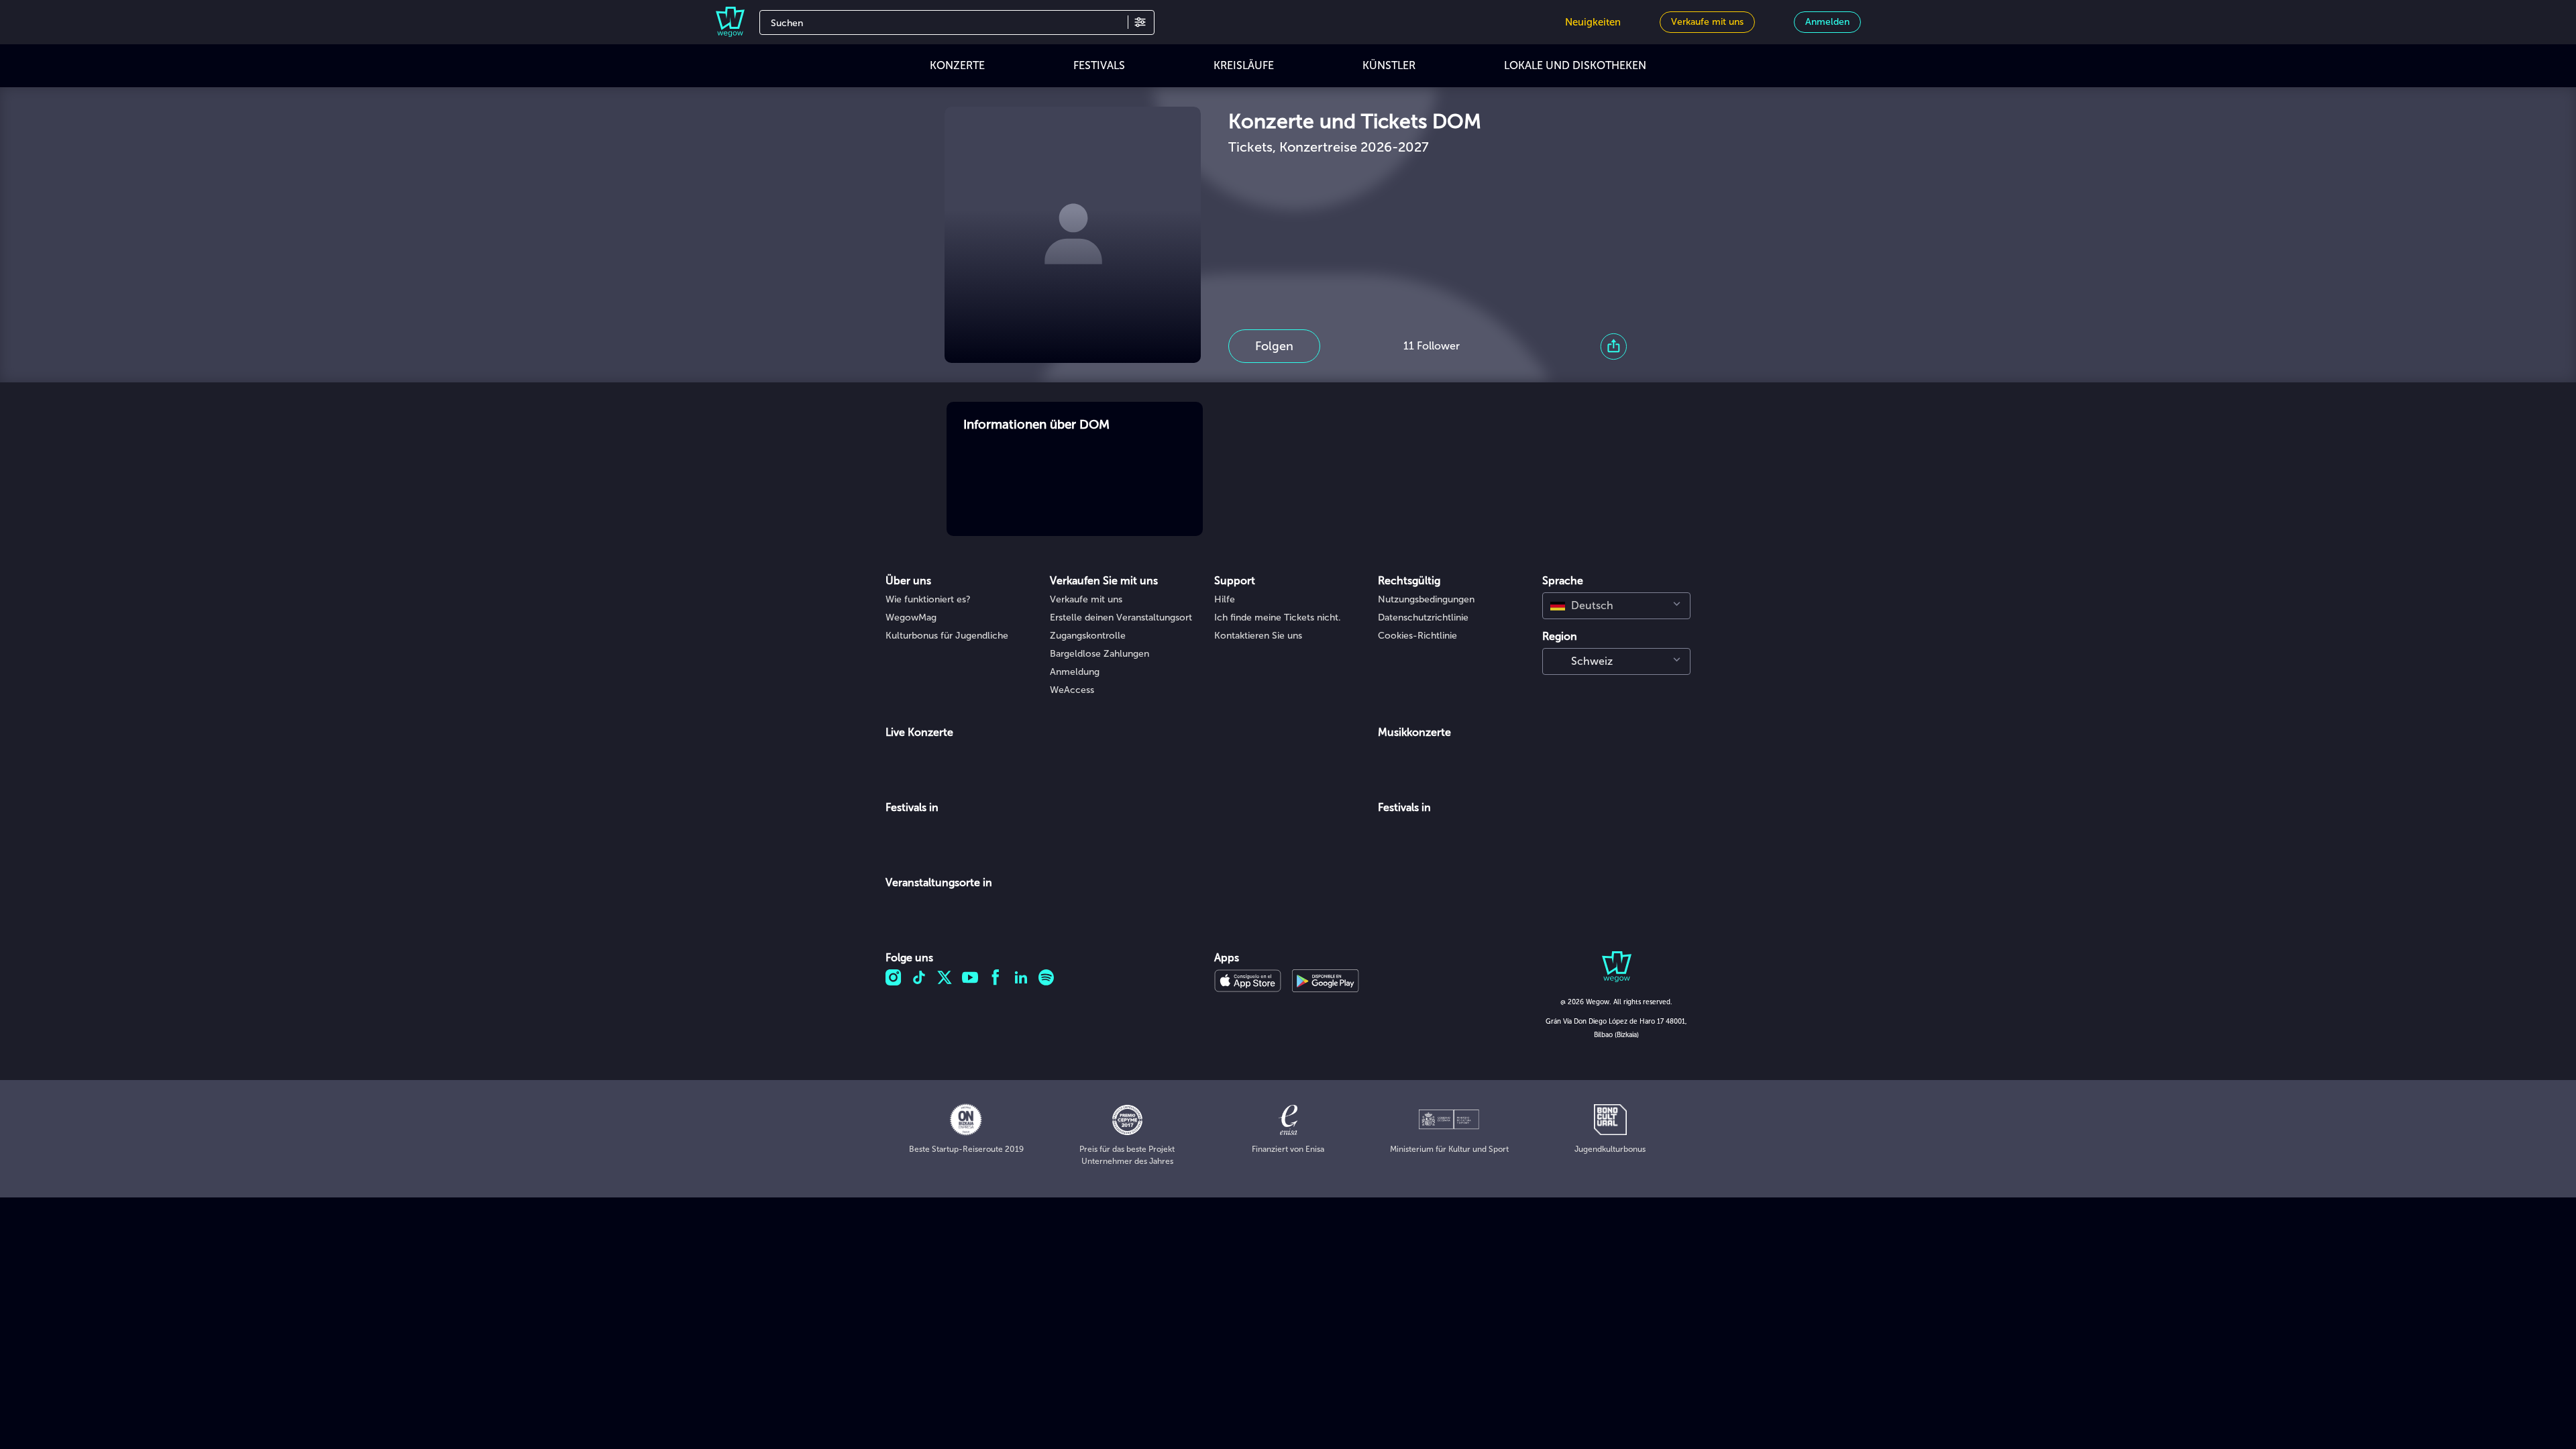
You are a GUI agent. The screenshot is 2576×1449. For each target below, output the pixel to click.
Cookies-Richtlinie (1417, 636)
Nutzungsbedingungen (1426, 599)
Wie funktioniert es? (928, 599)
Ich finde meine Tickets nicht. (1278, 618)
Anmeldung (1075, 672)
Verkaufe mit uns (1086, 599)
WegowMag (911, 618)
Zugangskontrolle (1088, 636)
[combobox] (1616, 606)
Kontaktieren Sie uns (1258, 636)
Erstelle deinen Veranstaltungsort (1121, 618)
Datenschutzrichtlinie (1423, 618)
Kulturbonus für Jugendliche (947, 636)
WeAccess (1072, 690)
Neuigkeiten (1593, 22)
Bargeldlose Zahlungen (1099, 654)
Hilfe (1225, 599)
